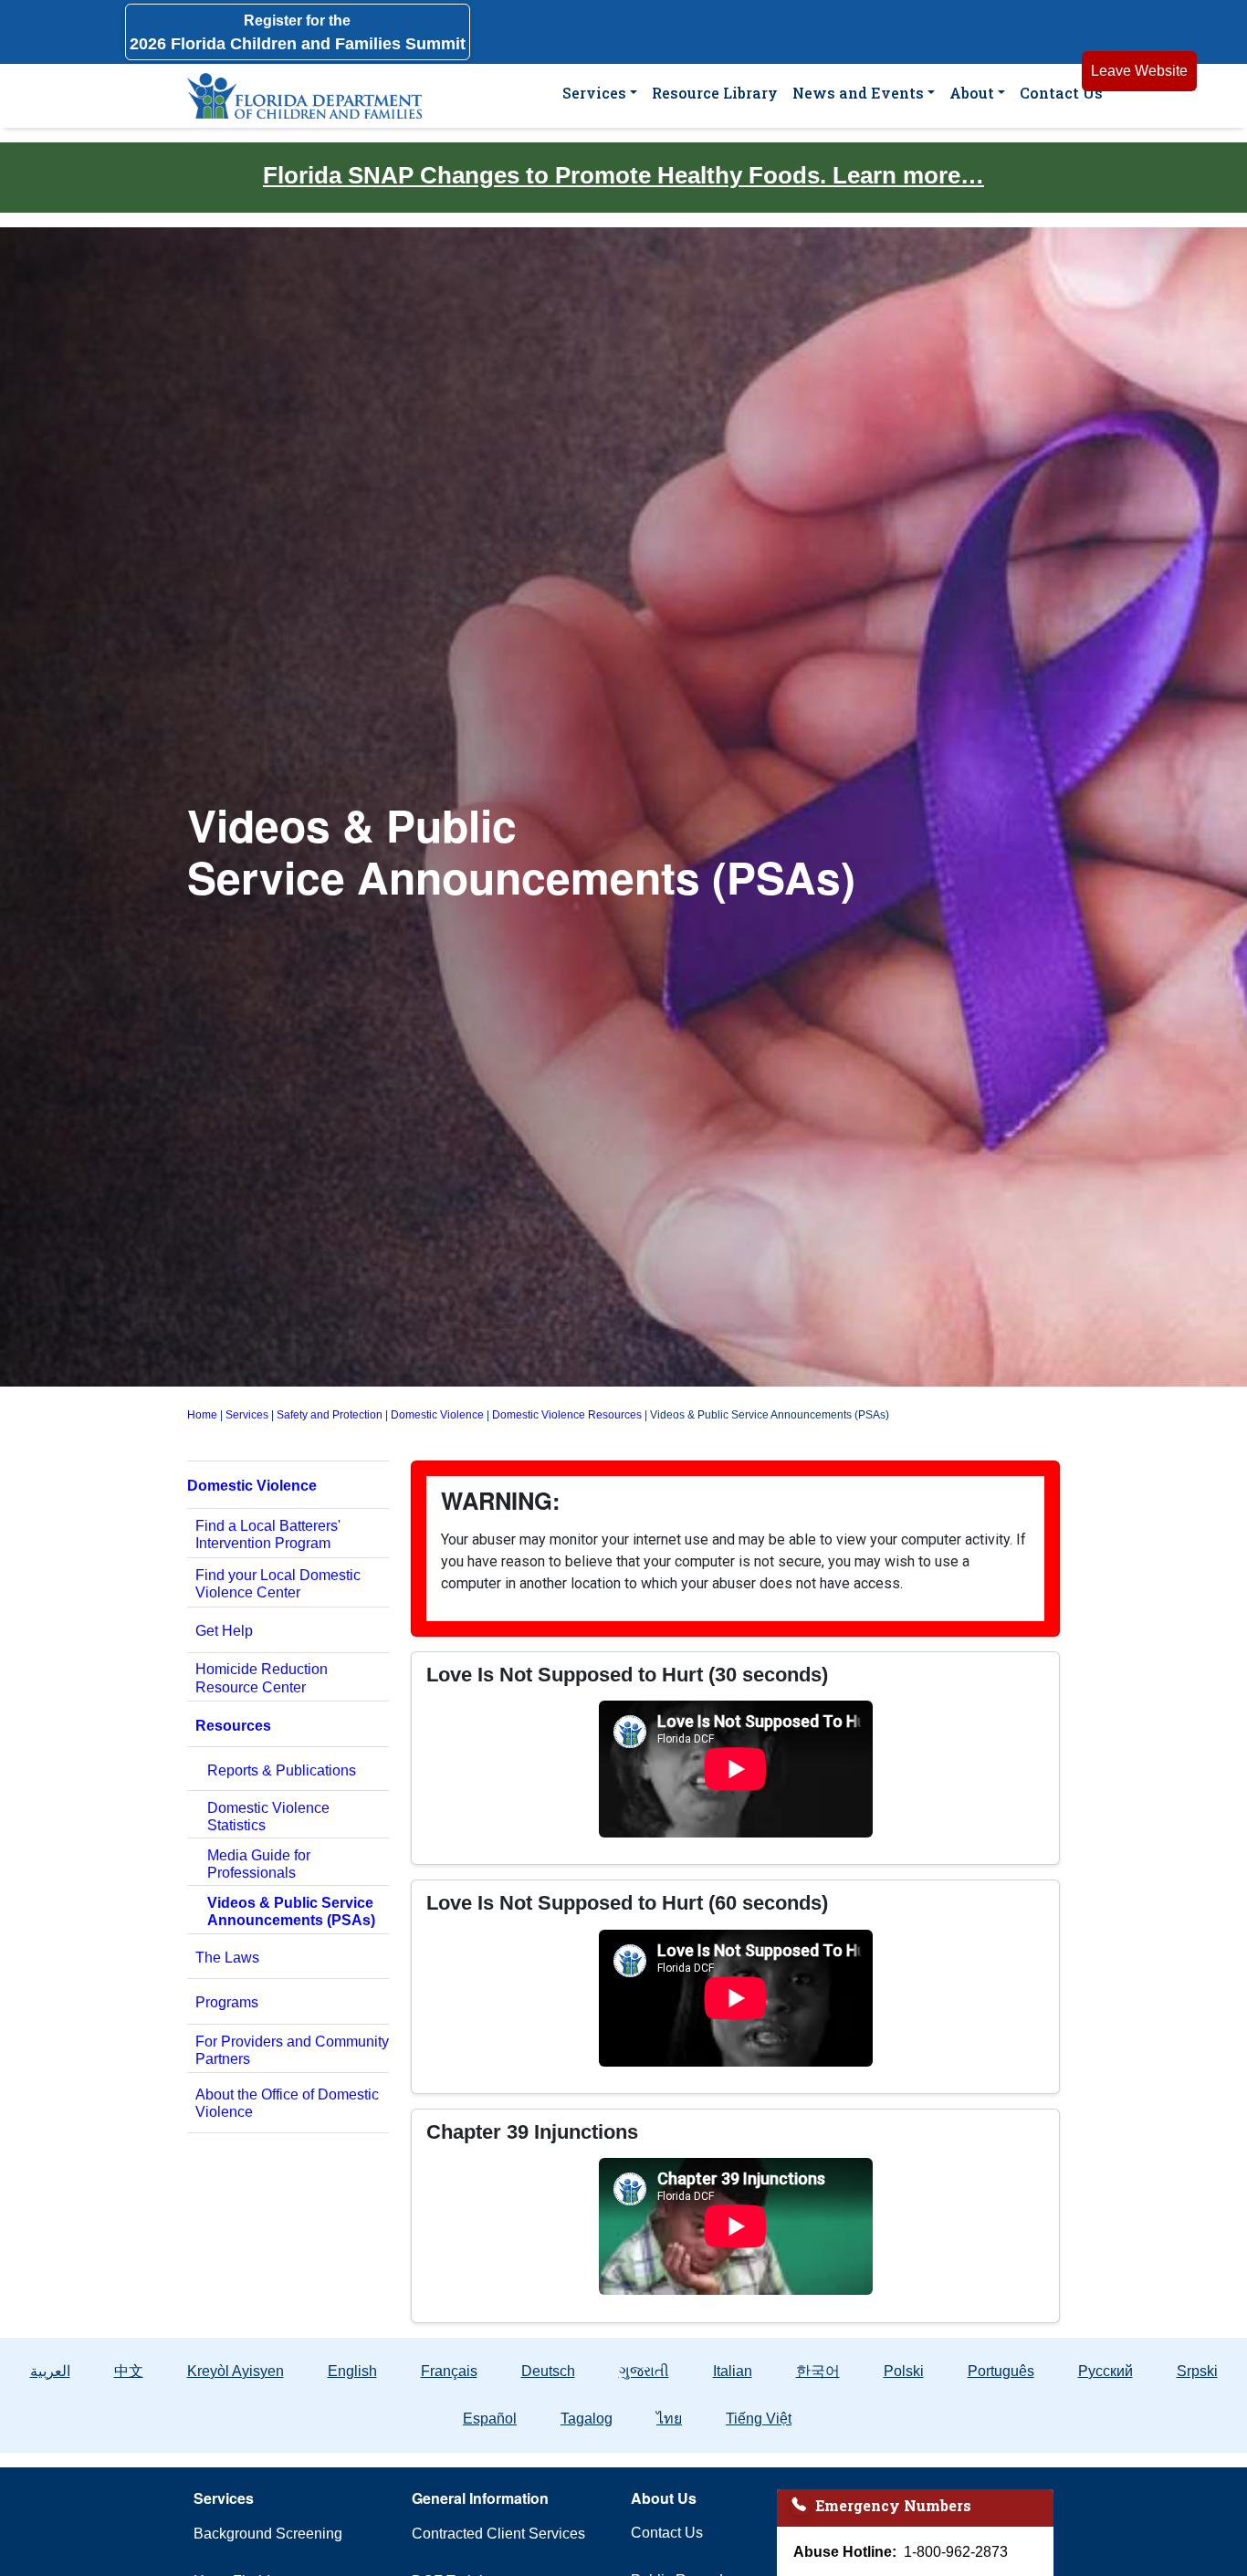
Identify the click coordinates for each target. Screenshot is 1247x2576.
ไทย (669, 2419)
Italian (733, 2371)
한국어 (818, 2371)
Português (1001, 2371)
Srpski (1197, 2371)
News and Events (858, 93)
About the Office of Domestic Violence (287, 2103)
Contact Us (1061, 93)
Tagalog (587, 2419)
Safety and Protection (330, 1415)
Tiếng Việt (759, 2419)
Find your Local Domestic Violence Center (278, 1584)
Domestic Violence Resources (567, 1415)
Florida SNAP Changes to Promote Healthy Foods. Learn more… (623, 175)
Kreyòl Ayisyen (236, 2371)
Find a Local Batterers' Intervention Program (268, 1534)
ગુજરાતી (644, 2371)
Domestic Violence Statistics (268, 1817)
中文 (129, 2371)
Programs (227, 2002)
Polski (904, 2371)
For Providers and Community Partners (292, 2050)
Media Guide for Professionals (259, 1864)
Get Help (224, 1631)
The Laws (227, 1958)
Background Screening (268, 2534)
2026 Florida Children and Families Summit (298, 33)
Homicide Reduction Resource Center (262, 1678)
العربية (50, 2371)
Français (449, 2371)
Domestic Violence (437, 1415)
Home (202, 1415)
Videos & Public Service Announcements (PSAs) (291, 1911)
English (352, 2371)
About (972, 93)
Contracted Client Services (498, 2534)
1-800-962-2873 (956, 2552)
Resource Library (715, 93)
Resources (233, 1726)
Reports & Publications (282, 1770)
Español (490, 2419)
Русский (1106, 2371)
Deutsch (548, 2371)
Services (594, 93)
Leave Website (1139, 71)
